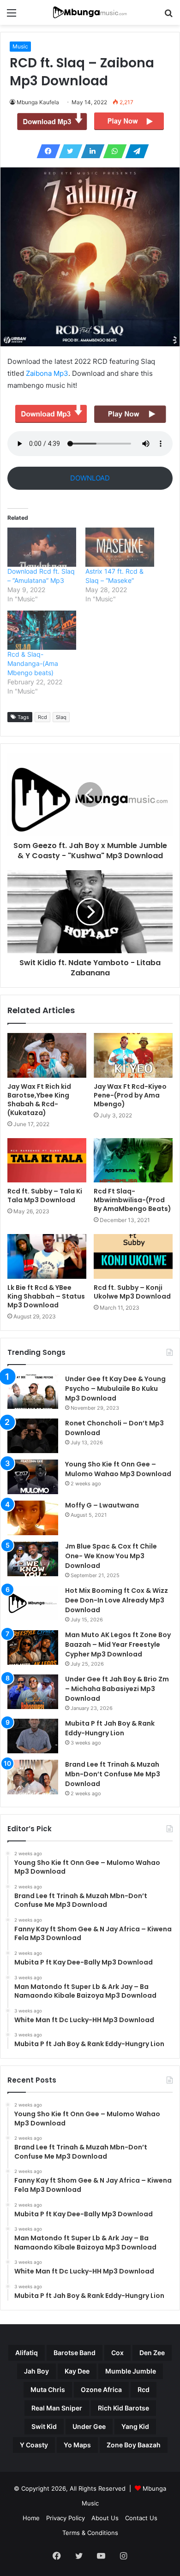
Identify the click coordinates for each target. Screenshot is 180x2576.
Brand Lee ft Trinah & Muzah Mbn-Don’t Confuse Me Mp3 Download (113, 1774)
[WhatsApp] (112, 151)
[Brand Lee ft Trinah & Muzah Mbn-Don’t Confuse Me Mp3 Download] (33, 1777)
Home (31, 2518)
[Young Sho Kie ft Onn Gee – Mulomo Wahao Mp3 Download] (33, 1477)
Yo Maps (77, 2445)
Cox (117, 2353)
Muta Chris (48, 2389)
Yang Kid (135, 2426)
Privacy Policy (66, 2518)
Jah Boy (36, 2371)
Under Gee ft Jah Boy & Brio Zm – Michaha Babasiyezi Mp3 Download (117, 1689)
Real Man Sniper (57, 2408)
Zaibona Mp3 (47, 373)
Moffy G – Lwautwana (102, 1505)
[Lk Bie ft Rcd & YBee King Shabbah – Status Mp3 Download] (47, 1256)
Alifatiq (27, 2353)
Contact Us (141, 2518)
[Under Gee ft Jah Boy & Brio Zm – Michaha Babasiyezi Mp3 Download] (33, 1692)
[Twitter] (68, 151)
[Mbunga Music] (90, 12)
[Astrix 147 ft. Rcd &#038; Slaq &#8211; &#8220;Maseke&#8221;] (120, 547)
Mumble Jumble (131, 2371)
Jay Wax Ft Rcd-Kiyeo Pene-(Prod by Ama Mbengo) (130, 1095)
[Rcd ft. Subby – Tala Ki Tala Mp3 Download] (47, 1160)
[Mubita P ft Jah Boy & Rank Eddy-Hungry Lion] (33, 1736)
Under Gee (89, 2426)
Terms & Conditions (90, 2533)
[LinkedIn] (90, 151)
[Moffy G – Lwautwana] (33, 1518)
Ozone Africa (101, 2389)
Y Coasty (34, 2445)
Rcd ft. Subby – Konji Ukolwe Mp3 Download (132, 1292)
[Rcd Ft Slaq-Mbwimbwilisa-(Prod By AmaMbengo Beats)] (133, 1160)
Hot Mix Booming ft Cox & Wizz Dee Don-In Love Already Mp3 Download (117, 1600)
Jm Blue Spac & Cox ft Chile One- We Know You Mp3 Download (111, 1556)
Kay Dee (77, 2371)
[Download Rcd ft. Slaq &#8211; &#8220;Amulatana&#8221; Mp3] (42, 547)
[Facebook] (46, 151)
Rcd (42, 717)
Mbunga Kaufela (38, 102)
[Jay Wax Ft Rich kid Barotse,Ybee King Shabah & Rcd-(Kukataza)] (47, 1055)
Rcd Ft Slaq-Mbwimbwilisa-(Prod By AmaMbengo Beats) (132, 1200)
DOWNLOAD (90, 478)
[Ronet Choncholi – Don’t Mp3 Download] (33, 1436)
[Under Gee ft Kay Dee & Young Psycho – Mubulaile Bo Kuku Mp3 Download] (33, 1392)
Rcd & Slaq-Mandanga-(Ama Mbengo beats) (33, 663)
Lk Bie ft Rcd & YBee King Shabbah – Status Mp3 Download (46, 1296)
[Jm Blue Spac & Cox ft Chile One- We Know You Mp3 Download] (33, 1559)
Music (20, 46)
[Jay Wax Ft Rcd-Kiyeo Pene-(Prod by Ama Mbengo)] (133, 1055)
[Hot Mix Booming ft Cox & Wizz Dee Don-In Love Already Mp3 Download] (33, 1603)
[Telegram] (134, 151)
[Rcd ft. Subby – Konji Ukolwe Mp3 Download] (133, 1256)
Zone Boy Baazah (134, 2445)
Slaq (61, 717)
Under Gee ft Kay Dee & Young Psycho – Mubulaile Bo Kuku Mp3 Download (115, 1389)
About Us (105, 2518)
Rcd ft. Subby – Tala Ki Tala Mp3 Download (45, 1196)
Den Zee (152, 2353)
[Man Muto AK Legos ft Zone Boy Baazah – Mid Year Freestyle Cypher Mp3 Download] (33, 1647)
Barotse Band (75, 2353)
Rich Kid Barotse (123, 2408)
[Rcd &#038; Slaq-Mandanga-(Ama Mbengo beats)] (42, 630)
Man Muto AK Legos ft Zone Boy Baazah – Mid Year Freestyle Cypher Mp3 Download (118, 1644)
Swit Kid (44, 2426)
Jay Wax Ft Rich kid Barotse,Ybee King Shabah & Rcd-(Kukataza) (39, 1100)
